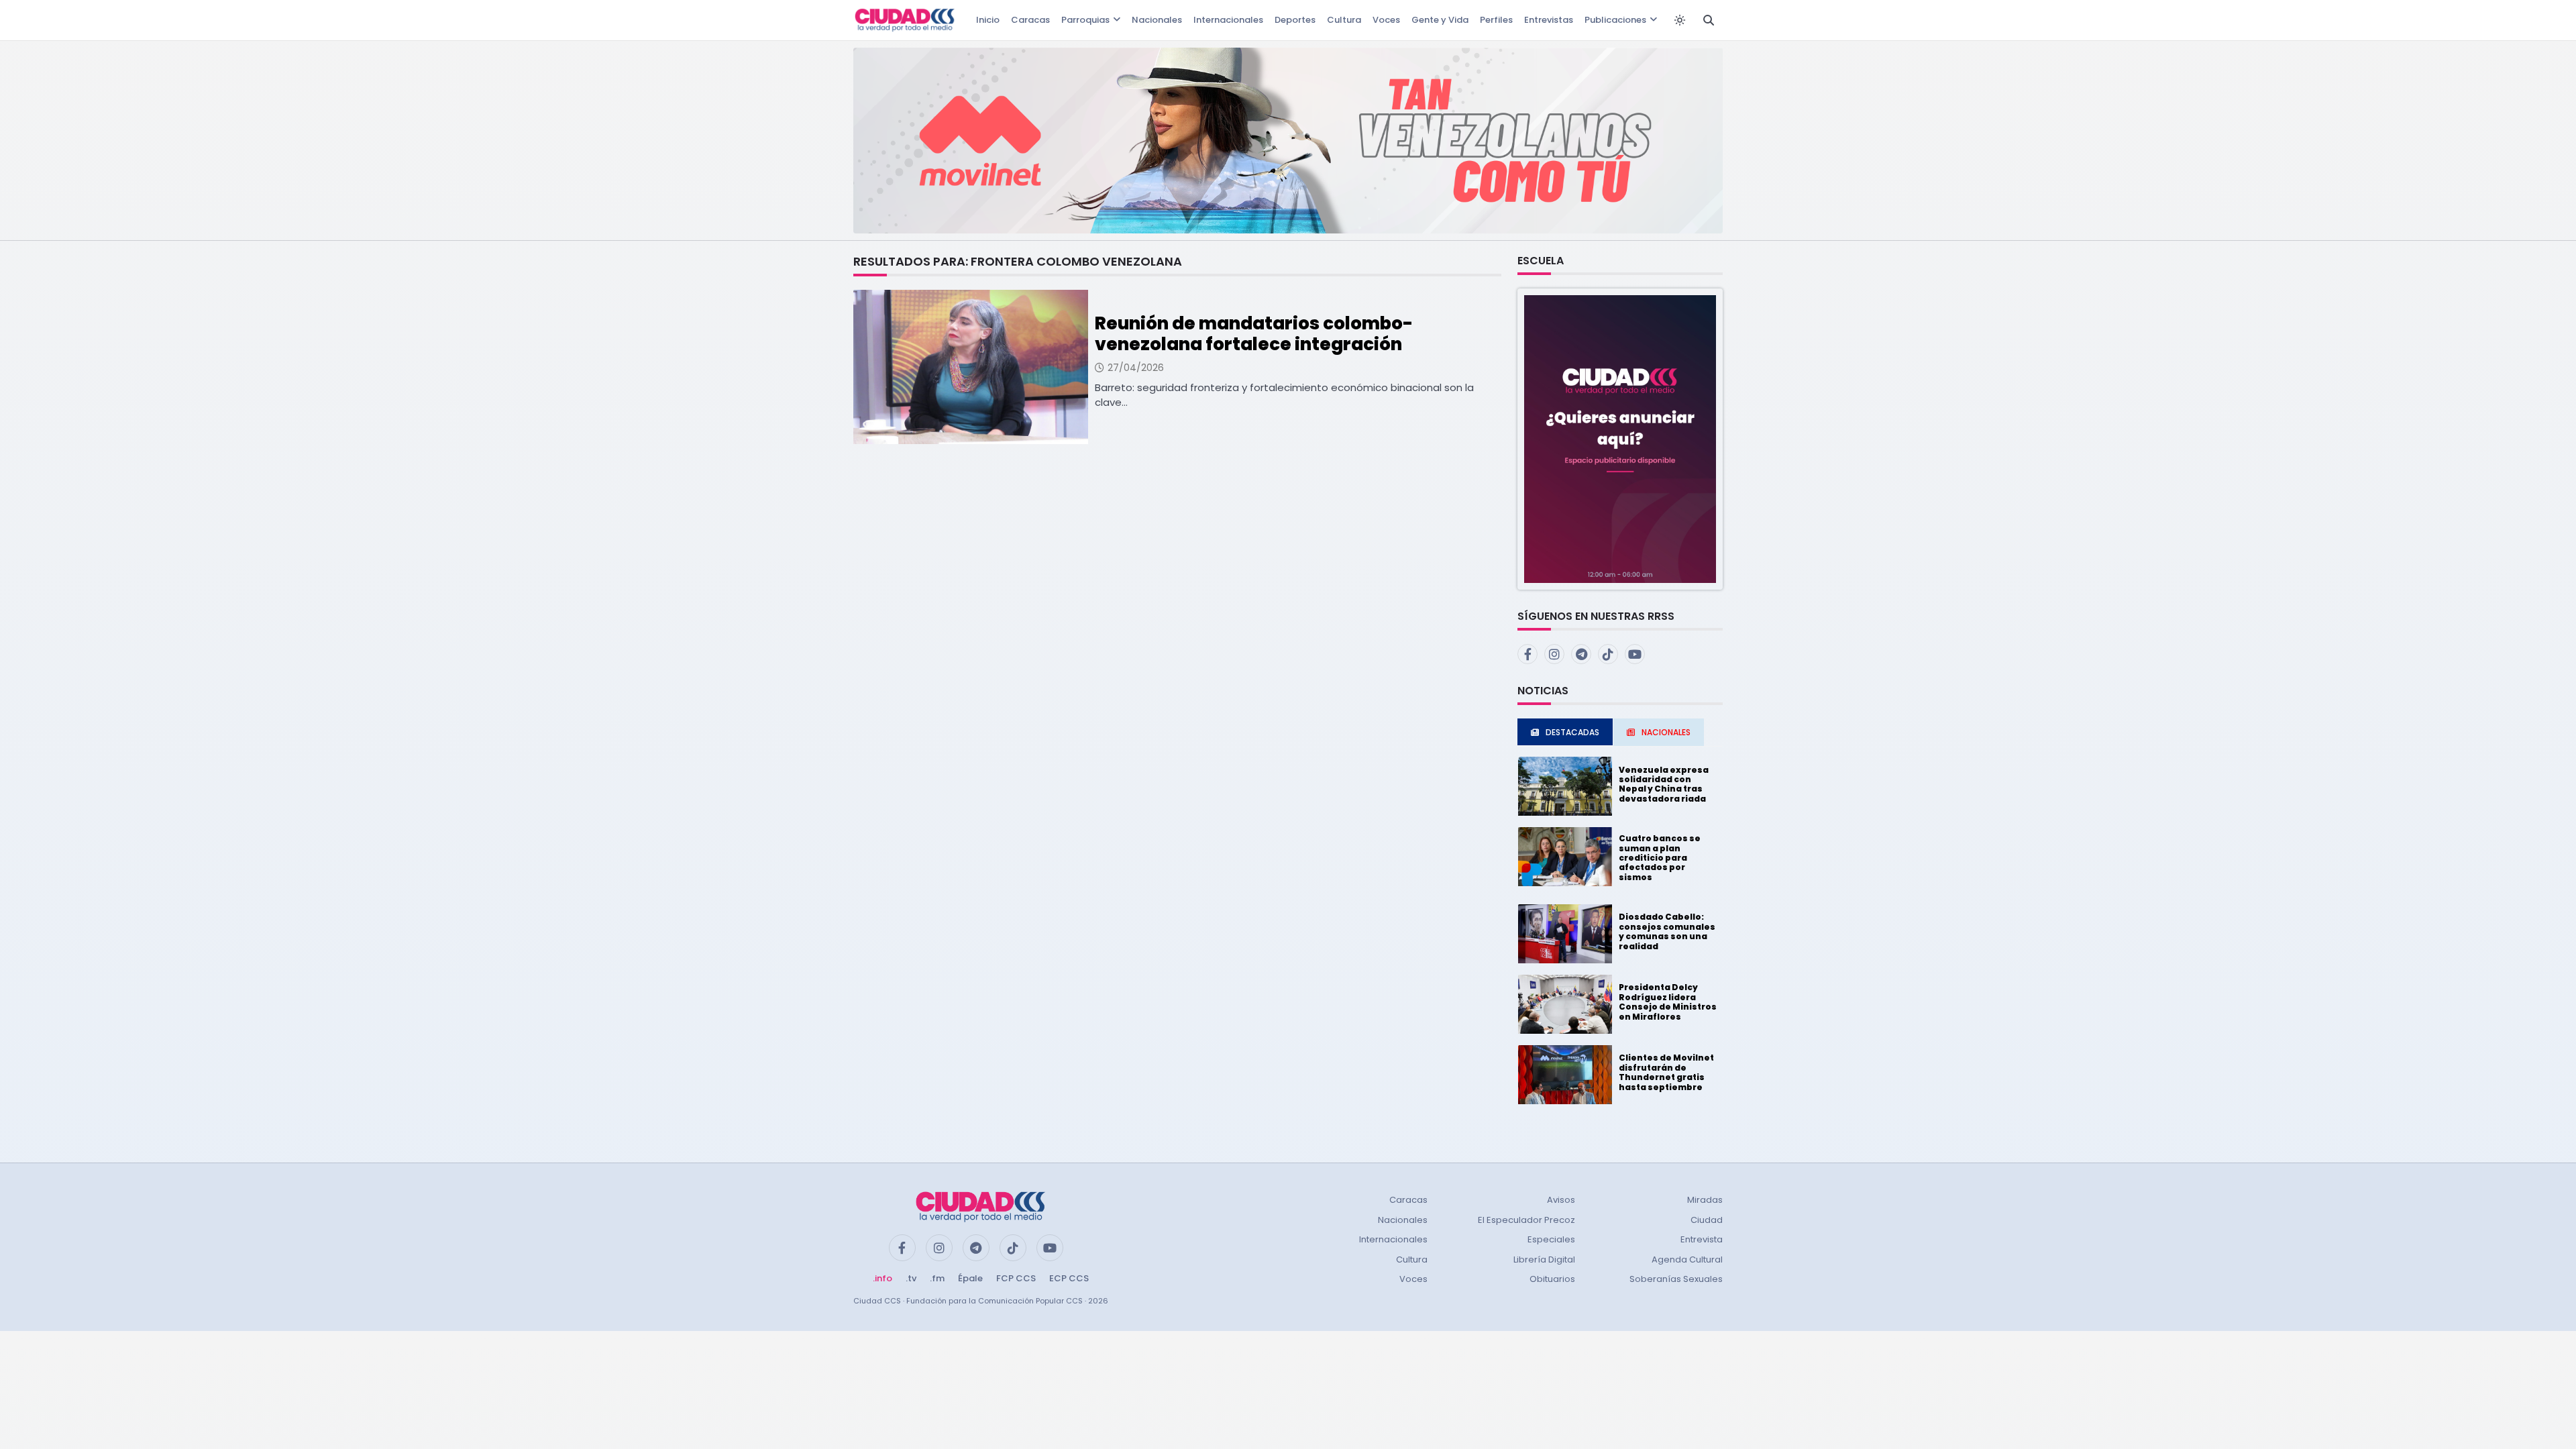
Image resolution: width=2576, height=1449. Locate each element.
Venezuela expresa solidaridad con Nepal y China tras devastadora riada (1664, 784)
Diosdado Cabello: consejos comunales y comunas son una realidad (1667, 931)
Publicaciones (1615, 20)
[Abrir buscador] (1709, 20)
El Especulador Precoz (1526, 1220)
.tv (911, 1278)
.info (882, 1278)
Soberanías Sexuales (1676, 1279)
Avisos (1561, 1200)
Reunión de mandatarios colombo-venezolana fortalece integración (1254, 334)
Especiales (1551, 1239)
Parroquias (1085, 20)
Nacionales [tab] (1666, 732)
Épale (970, 1278)
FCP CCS (1016, 1278)
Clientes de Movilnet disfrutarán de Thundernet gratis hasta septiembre (1666, 1072)
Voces (1386, 20)
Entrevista (1702, 1239)
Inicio (988, 20)
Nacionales (1157, 20)
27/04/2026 (1136, 368)
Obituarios (1552, 1279)
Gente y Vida (1440, 20)
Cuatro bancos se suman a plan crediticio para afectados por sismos (1660, 858)
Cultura (1344, 20)
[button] (1620, 438)
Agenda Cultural (1687, 1259)
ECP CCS (1069, 1278)
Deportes (1295, 20)
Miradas (1705, 1200)
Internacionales (1228, 20)
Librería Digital (1544, 1259)
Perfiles (1496, 20)
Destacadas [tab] (1572, 732)
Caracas (1030, 20)
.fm (937, 1278)
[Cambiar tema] (1680, 20)
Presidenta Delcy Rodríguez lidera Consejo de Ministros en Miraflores (1668, 1002)
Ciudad (1707, 1220)
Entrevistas (1549, 20)
